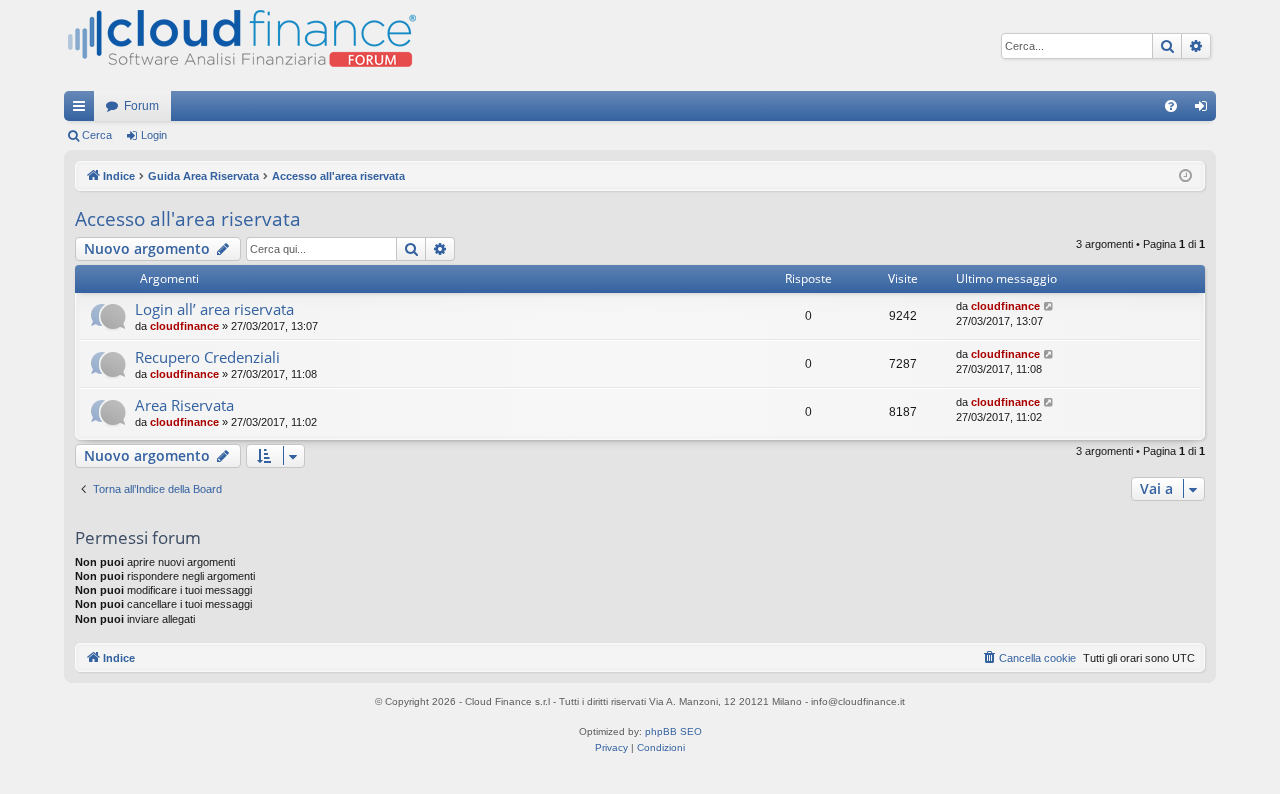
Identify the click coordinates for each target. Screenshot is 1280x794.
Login (154, 135)
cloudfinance (184, 326)
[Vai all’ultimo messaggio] (1049, 306)
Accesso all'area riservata (188, 219)
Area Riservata (184, 405)
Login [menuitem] (1205, 110)
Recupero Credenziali (207, 357)
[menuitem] (1171, 106)
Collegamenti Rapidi (83, 110)
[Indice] (240, 45)
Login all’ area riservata (214, 309)
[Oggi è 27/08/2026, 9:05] (1185, 176)
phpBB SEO (673, 731)
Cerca (97, 135)
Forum (141, 106)
